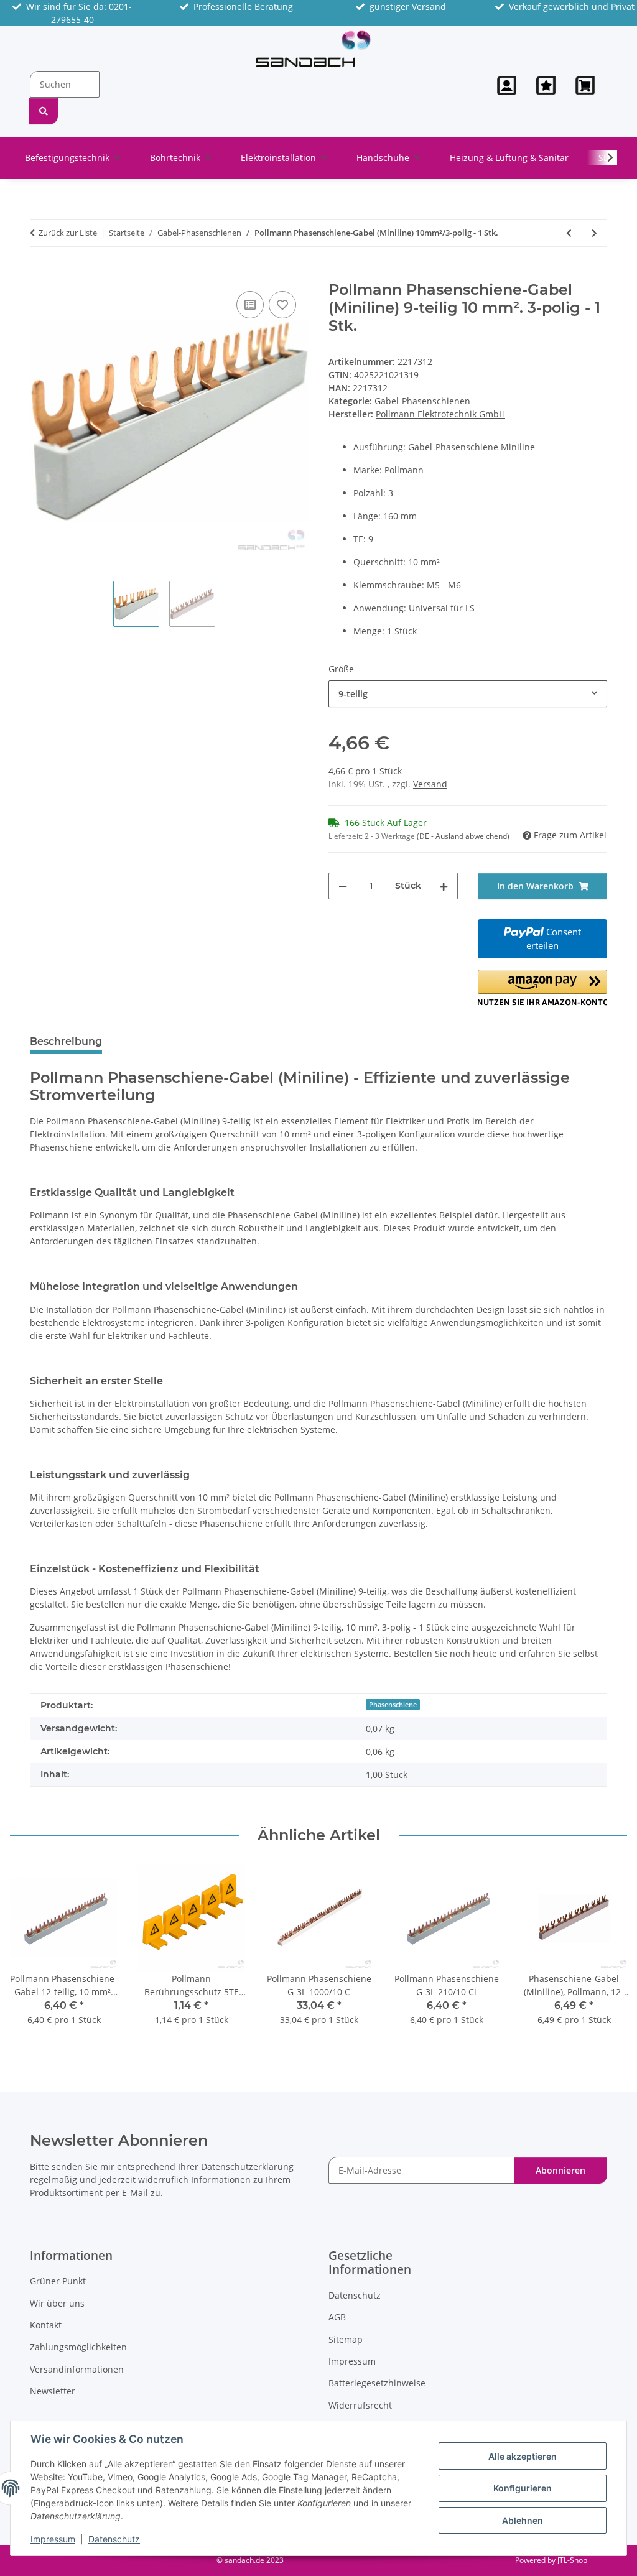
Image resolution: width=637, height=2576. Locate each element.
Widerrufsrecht (360, 2405)
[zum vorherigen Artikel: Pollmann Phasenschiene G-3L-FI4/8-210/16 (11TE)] (569, 233)
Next (607, 1953)
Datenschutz (114, 2539)
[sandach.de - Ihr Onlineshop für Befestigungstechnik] (314, 49)
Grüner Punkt (58, 2281)
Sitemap (346, 2339)
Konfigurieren (523, 2488)
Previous (31, 1953)
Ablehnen (523, 2520)
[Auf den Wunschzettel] (282, 305)
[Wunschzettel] (546, 85)
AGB (337, 2317)
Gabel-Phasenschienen (422, 401)
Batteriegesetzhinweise (377, 2383)
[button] (507, 85)
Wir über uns (57, 2303)
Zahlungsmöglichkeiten (78, 2347)
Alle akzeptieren (523, 2456)
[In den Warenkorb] (40, 274)
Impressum (53, 2539)
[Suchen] (44, 111)
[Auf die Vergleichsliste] (250, 305)
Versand (430, 784)
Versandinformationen (77, 2369)
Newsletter (53, 2391)
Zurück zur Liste (68, 233)
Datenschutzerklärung (247, 2166)
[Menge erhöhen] (444, 886)
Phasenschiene (393, 1705)
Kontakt (46, 2325)
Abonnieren (560, 2170)
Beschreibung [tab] (66, 1041)
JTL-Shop (572, 2560)
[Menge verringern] (343, 886)
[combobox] (468, 694)
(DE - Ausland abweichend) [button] (463, 836)
